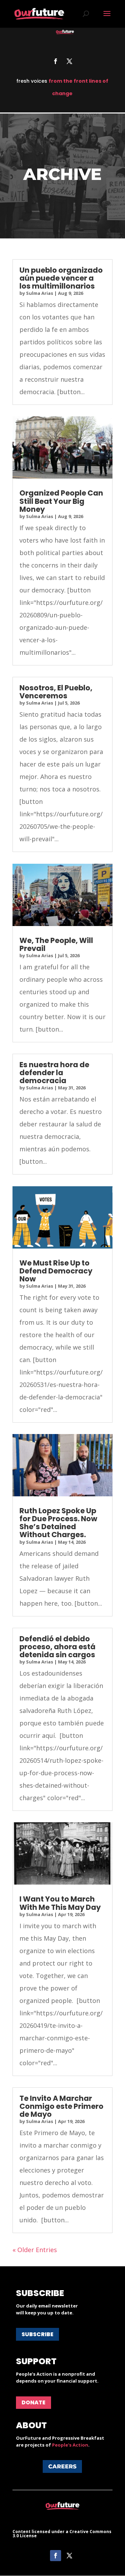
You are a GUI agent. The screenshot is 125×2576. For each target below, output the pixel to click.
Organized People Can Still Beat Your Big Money (61, 501)
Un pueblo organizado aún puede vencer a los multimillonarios (61, 278)
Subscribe (37, 2334)
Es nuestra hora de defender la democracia (54, 1073)
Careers (62, 2466)
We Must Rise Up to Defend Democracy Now (56, 1271)
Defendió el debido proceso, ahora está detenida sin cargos (57, 1647)
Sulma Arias (40, 293)
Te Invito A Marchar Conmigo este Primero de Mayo (61, 2106)
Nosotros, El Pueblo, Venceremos (56, 692)
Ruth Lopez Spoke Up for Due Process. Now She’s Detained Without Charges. (58, 1523)
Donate (34, 2402)
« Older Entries (35, 2250)
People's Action (70, 2445)
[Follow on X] (69, 61)
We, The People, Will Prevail (56, 944)
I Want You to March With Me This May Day (60, 1903)
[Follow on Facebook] (56, 61)
